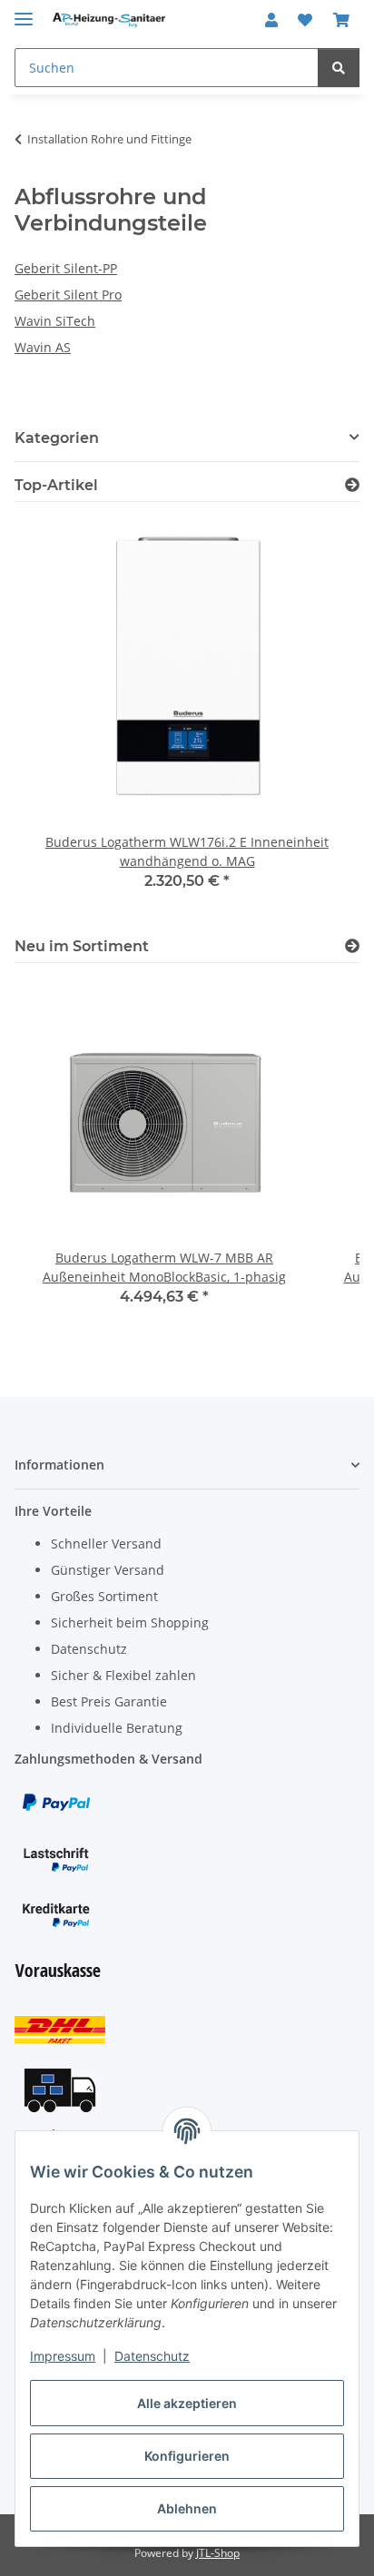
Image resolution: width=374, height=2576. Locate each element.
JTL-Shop (218, 2553)
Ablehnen (187, 2508)
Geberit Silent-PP (66, 268)
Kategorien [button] (57, 438)
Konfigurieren (187, 2456)
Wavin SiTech (55, 321)
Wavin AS (43, 347)
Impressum (63, 2356)
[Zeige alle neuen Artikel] (352, 946)
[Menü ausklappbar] (24, 11)
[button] (271, 20)
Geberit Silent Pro (68, 295)
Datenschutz (152, 2356)
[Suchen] (339, 68)
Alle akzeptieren (187, 2403)
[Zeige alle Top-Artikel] (352, 485)
